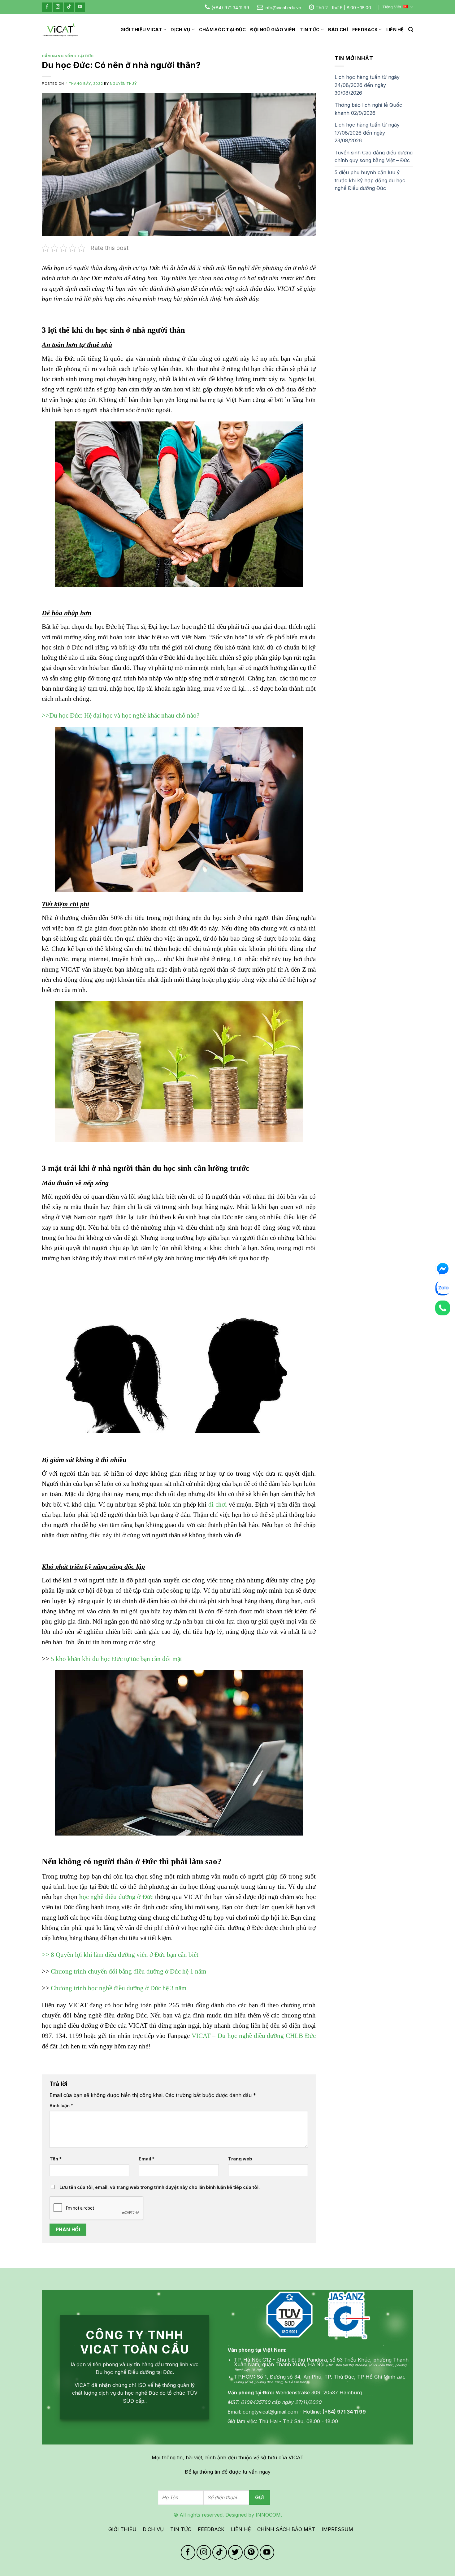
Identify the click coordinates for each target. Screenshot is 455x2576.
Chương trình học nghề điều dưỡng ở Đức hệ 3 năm (119, 1988)
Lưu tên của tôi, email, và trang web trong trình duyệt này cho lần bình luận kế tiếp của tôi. (160, 2187)
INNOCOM (268, 2515)
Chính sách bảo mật (286, 2529)
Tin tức (310, 30)
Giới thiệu (122, 2529)
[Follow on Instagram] (58, 7)
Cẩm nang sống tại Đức (68, 56)
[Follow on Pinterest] (251, 2552)
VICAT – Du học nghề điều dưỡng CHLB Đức (254, 2036)
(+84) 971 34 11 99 (230, 8)
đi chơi (218, 1504)
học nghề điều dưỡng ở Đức (116, 1897)
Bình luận (61, 2106)
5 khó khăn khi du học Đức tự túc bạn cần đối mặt (117, 1659)
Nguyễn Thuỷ (123, 84)
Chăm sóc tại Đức (223, 30)
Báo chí (338, 30)
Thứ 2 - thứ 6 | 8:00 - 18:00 (343, 8)
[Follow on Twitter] (235, 2552)
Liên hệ (395, 30)
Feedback (365, 30)
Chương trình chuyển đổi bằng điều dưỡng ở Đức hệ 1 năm (128, 1971)
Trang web (240, 2159)
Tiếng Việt (392, 7)
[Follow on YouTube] (80, 7)
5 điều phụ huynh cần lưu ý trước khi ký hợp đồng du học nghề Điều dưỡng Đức (370, 180)
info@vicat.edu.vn (283, 8)
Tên (56, 2159)
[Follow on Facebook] (47, 7)
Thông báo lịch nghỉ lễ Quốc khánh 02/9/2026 (368, 109)
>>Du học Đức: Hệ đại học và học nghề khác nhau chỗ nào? (121, 715)
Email (147, 2159)
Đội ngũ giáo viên (273, 30)
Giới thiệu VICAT (141, 30)
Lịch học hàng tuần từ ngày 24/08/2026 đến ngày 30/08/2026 (367, 85)
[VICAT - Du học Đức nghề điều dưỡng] (60, 30)
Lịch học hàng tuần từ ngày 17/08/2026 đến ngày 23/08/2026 (367, 133)
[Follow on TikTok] (69, 7)
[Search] (411, 30)
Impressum (337, 2529)
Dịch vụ (180, 30)
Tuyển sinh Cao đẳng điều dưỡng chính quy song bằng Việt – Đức (374, 157)
